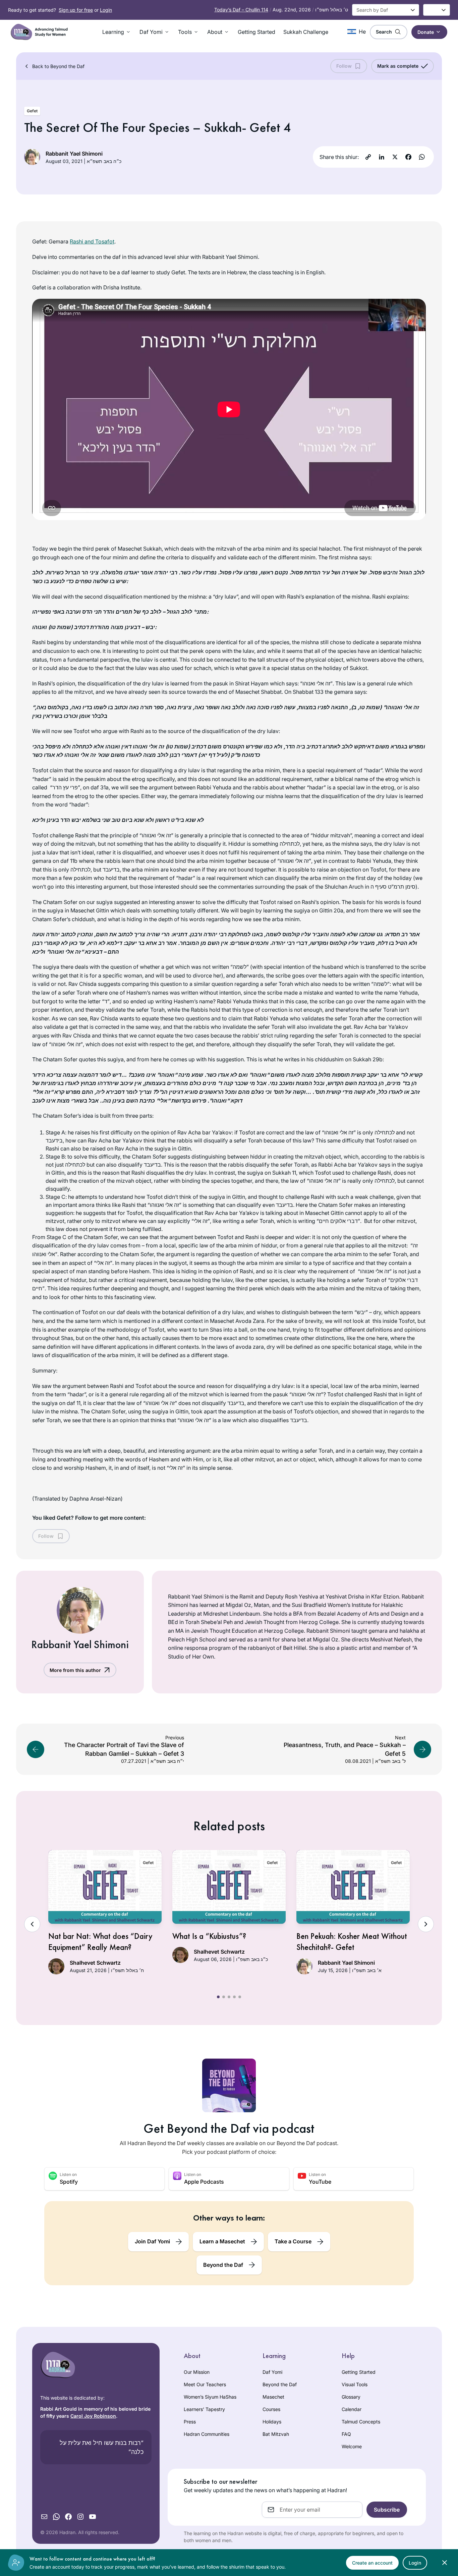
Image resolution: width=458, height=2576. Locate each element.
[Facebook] (408, 157)
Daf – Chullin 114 (241, 10)
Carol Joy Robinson (93, 2416)
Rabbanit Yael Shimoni (74, 154)
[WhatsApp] (422, 157)
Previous (32, 1924)
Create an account (372, 2563)
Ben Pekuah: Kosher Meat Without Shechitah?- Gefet (352, 1942)
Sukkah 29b (368, 1059)
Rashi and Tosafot (92, 241)
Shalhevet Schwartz (95, 1963)
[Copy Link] (368, 157)
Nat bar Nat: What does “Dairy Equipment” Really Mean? (100, 1942)
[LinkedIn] (382, 157)
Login (106, 10)
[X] (395, 157)
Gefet (32, 111)
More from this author (75, 1670)
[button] (117, 32)
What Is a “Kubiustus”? (209, 1936)
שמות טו (61, 627)
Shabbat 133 (308, 692)
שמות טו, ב (366, 707)
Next (426, 1924)
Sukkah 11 (284, 1173)
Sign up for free (76, 10)
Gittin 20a (331, 910)
